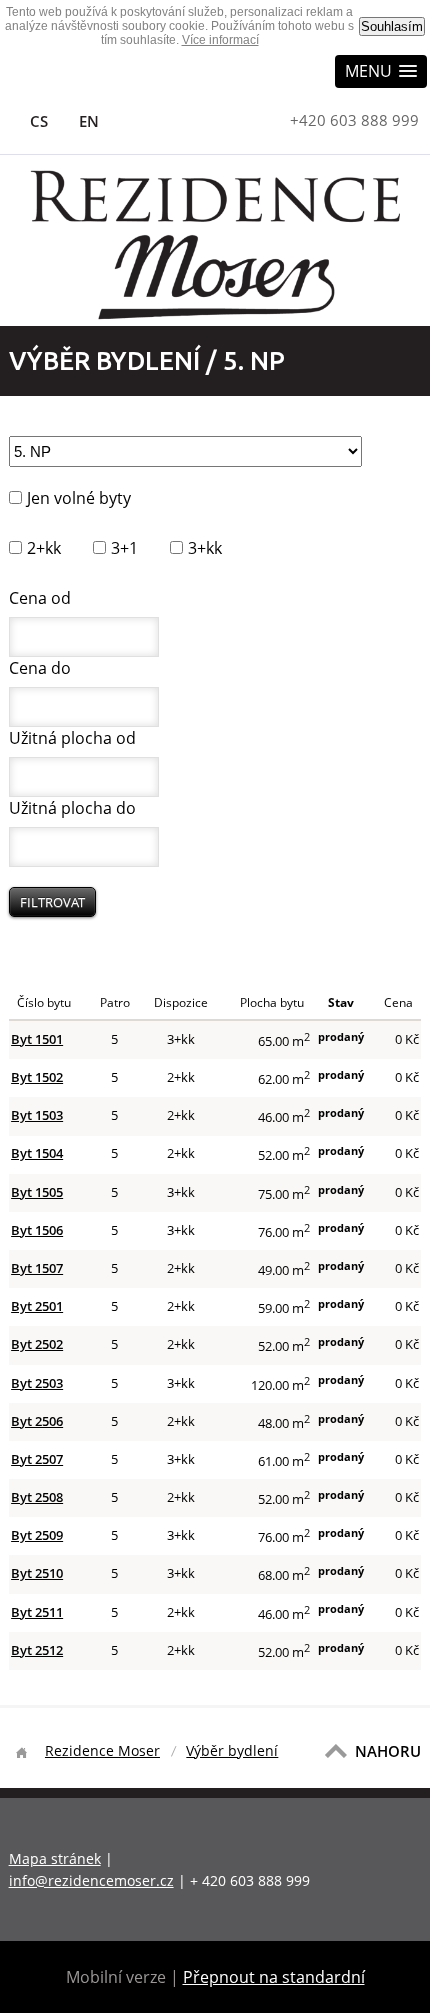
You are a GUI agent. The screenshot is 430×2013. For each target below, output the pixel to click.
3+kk (205, 548)
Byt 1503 (37, 1115)
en (88, 121)
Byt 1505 (37, 1192)
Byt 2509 (37, 1535)
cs (39, 121)
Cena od (40, 598)
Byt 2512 (37, 1650)
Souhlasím (392, 26)
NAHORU (388, 1751)
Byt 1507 (37, 1268)
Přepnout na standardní (274, 1977)
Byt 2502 (37, 1344)
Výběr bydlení (232, 1750)
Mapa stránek (55, 1858)
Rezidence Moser (102, 1750)
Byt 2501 (37, 1306)
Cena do (40, 668)
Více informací (220, 40)
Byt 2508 (37, 1497)
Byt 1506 (37, 1230)
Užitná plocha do (72, 808)
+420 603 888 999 (354, 120)
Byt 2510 (37, 1573)
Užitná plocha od (72, 738)
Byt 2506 (37, 1421)
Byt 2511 (37, 1612)
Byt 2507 (37, 1459)
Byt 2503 (37, 1383)
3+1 (124, 548)
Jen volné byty (79, 498)
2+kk (44, 548)
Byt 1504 (37, 1153)
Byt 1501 (37, 1039)
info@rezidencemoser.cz (91, 1880)
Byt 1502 (37, 1077)
